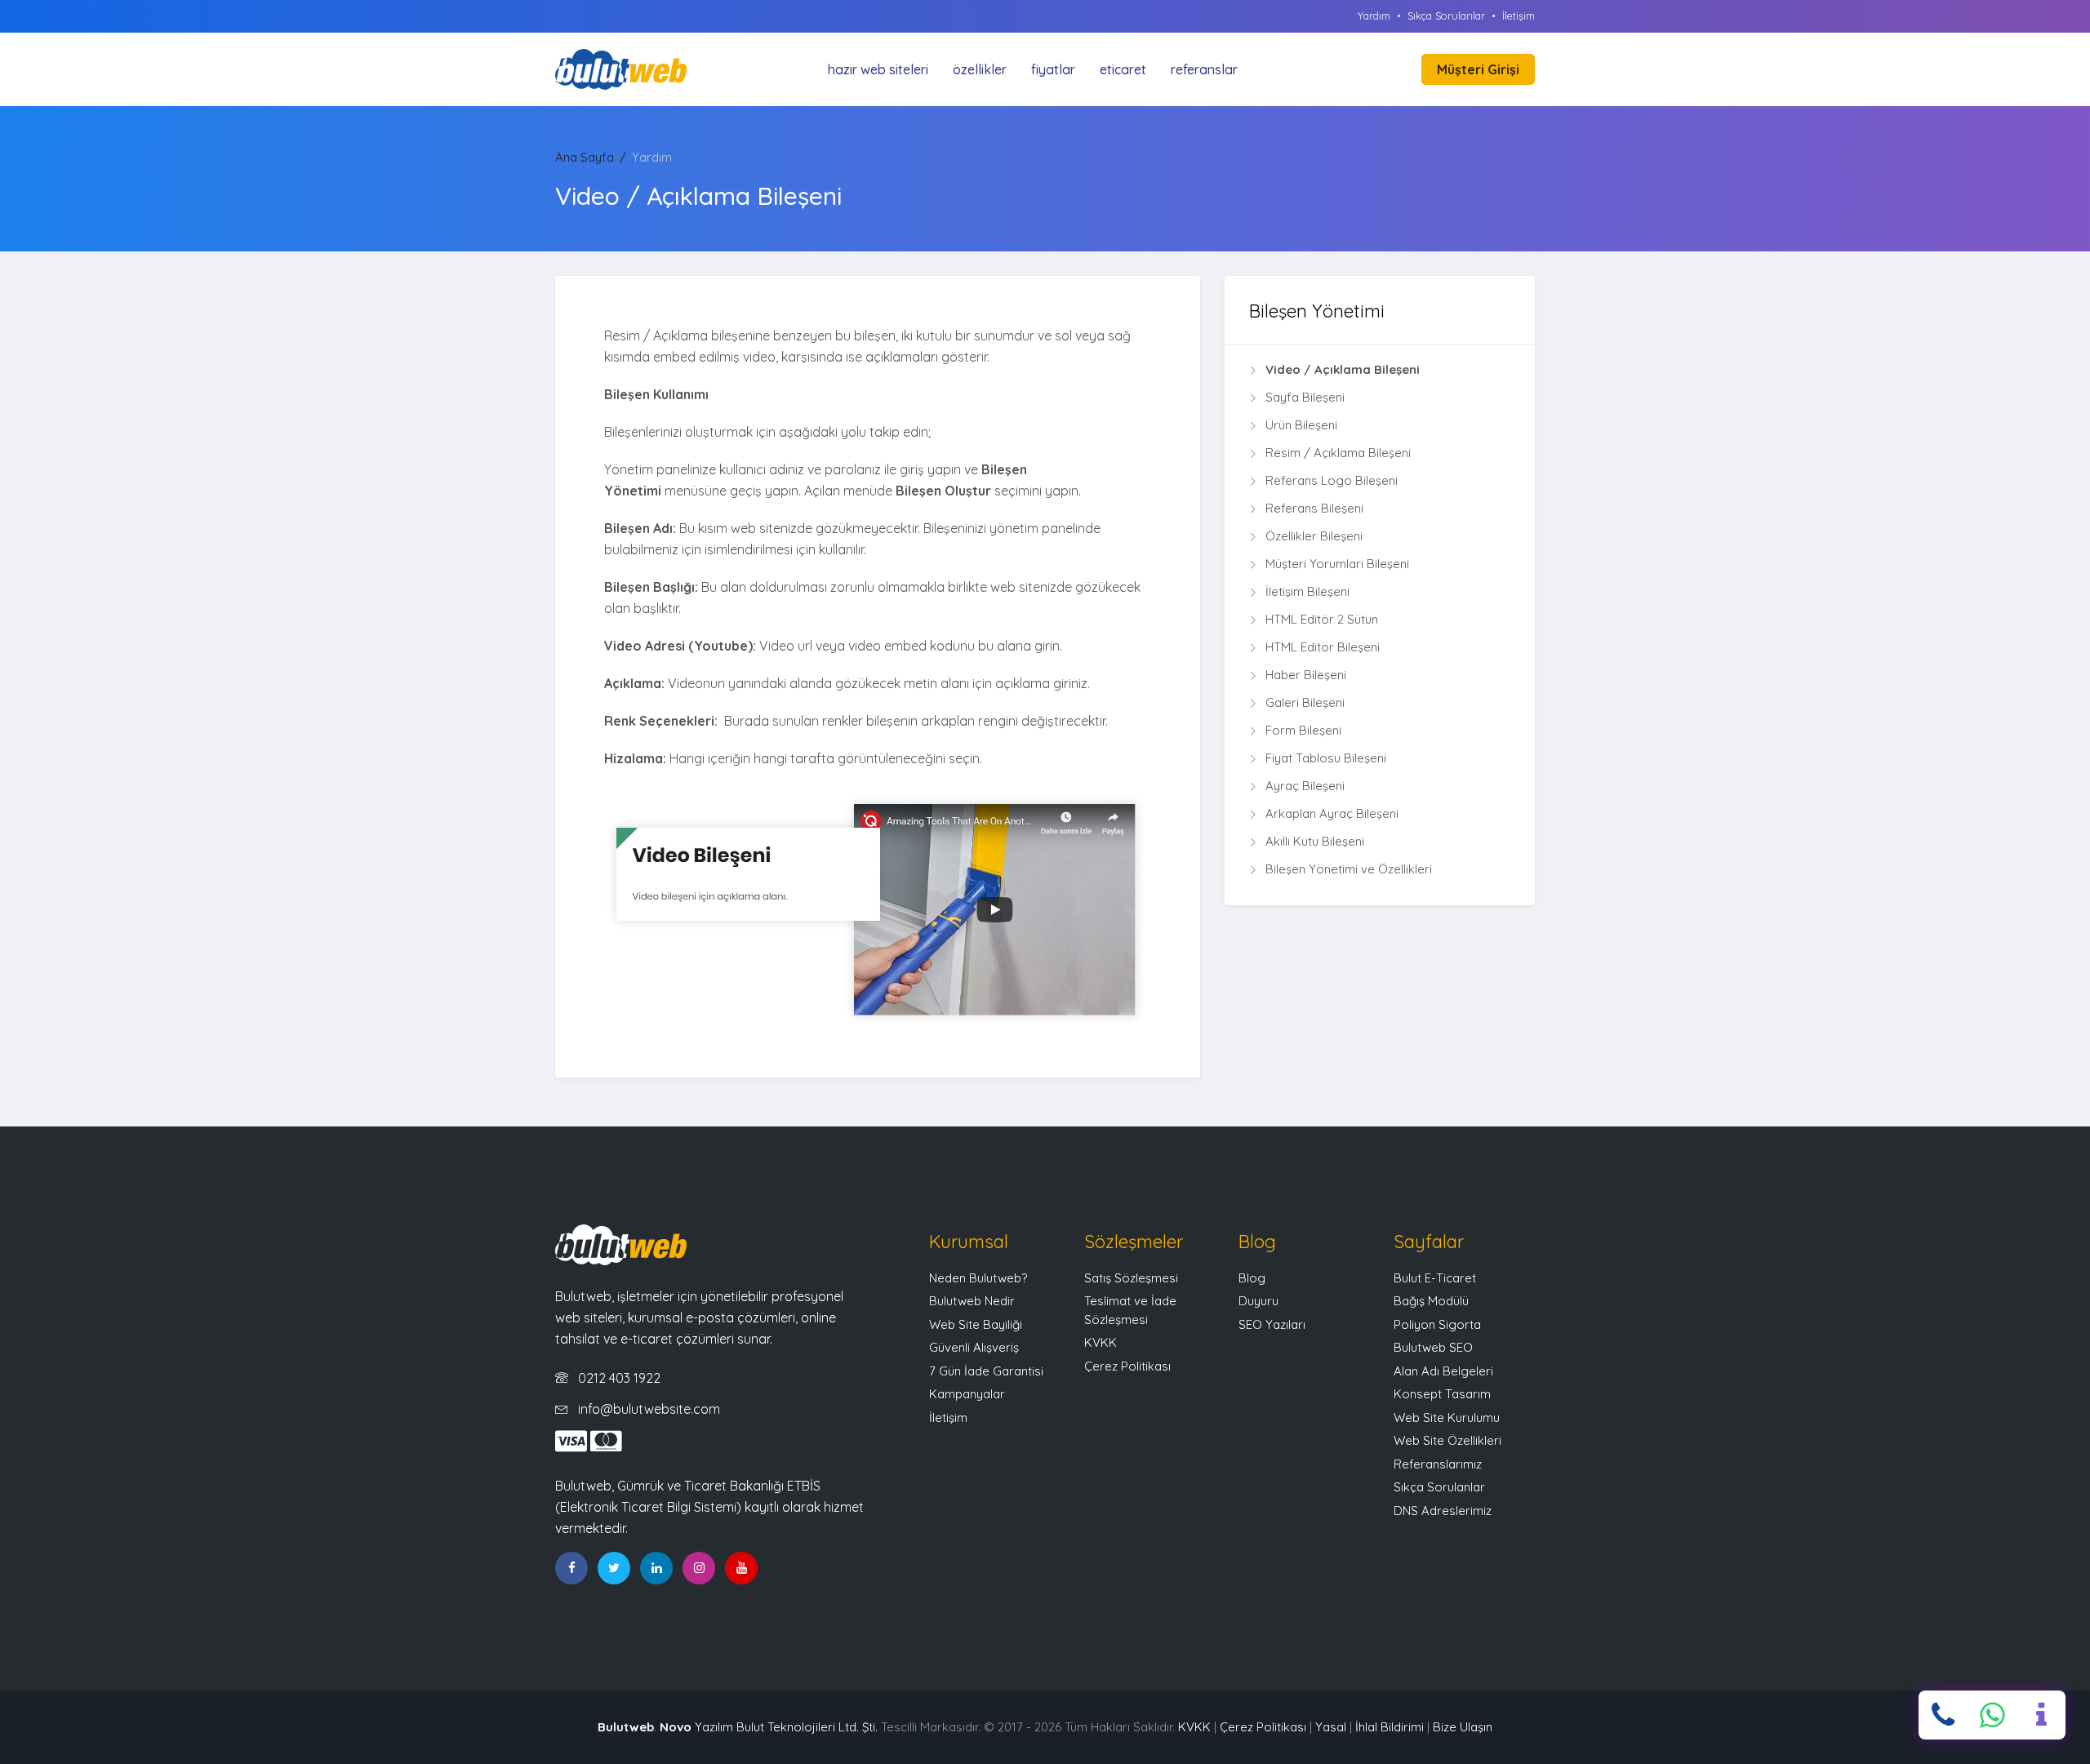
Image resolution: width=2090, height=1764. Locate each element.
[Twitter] (614, 1568)
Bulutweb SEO (1433, 1347)
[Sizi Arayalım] (2041, 1715)
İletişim (1519, 16)
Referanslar (1204, 69)
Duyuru (1258, 1301)
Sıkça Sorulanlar (1446, 16)
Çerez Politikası (1127, 1366)
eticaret (1123, 69)
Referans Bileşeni (1314, 508)
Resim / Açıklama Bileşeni (1338, 453)
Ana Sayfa (585, 157)
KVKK (1101, 1342)
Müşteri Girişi (1478, 69)
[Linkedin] (656, 1568)
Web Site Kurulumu (1447, 1417)
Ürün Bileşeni (1301, 425)
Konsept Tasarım (1442, 1394)
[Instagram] (699, 1568)
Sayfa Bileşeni (1305, 397)
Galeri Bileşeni (1305, 702)
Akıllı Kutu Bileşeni (1315, 841)
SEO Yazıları (1272, 1324)
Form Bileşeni (1303, 730)
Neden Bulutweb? (978, 1278)
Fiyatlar (1053, 69)
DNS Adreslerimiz (1443, 1511)
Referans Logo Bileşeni (1332, 480)
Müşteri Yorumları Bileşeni (1337, 564)
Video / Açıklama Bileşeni (1343, 369)
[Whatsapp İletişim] (1992, 1715)
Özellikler (980, 69)
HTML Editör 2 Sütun (1322, 619)
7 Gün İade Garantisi (986, 1371)
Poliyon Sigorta (1437, 1324)
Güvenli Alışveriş (974, 1347)
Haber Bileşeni (1306, 675)
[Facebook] (571, 1568)
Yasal (1331, 1727)
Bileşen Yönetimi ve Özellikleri (1349, 869)
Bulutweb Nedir (972, 1301)
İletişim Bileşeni (1307, 591)
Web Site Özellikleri (1447, 1440)
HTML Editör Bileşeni (1323, 647)
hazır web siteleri (878, 69)
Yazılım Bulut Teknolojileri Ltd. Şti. (769, 1727)
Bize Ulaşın (1463, 1727)
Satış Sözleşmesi (1131, 1278)
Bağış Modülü (1431, 1301)
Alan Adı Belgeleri (1443, 1371)
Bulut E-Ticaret (1435, 1278)
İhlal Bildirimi (1390, 1727)
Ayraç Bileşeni (1305, 786)
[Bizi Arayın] (1943, 1715)
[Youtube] (741, 1568)
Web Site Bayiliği (976, 1324)
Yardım (1374, 16)
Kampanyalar (967, 1394)
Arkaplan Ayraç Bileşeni (1332, 813)
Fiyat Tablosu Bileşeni (1326, 758)
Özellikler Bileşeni (1314, 536)
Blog (1252, 1278)
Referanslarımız (1438, 1464)
